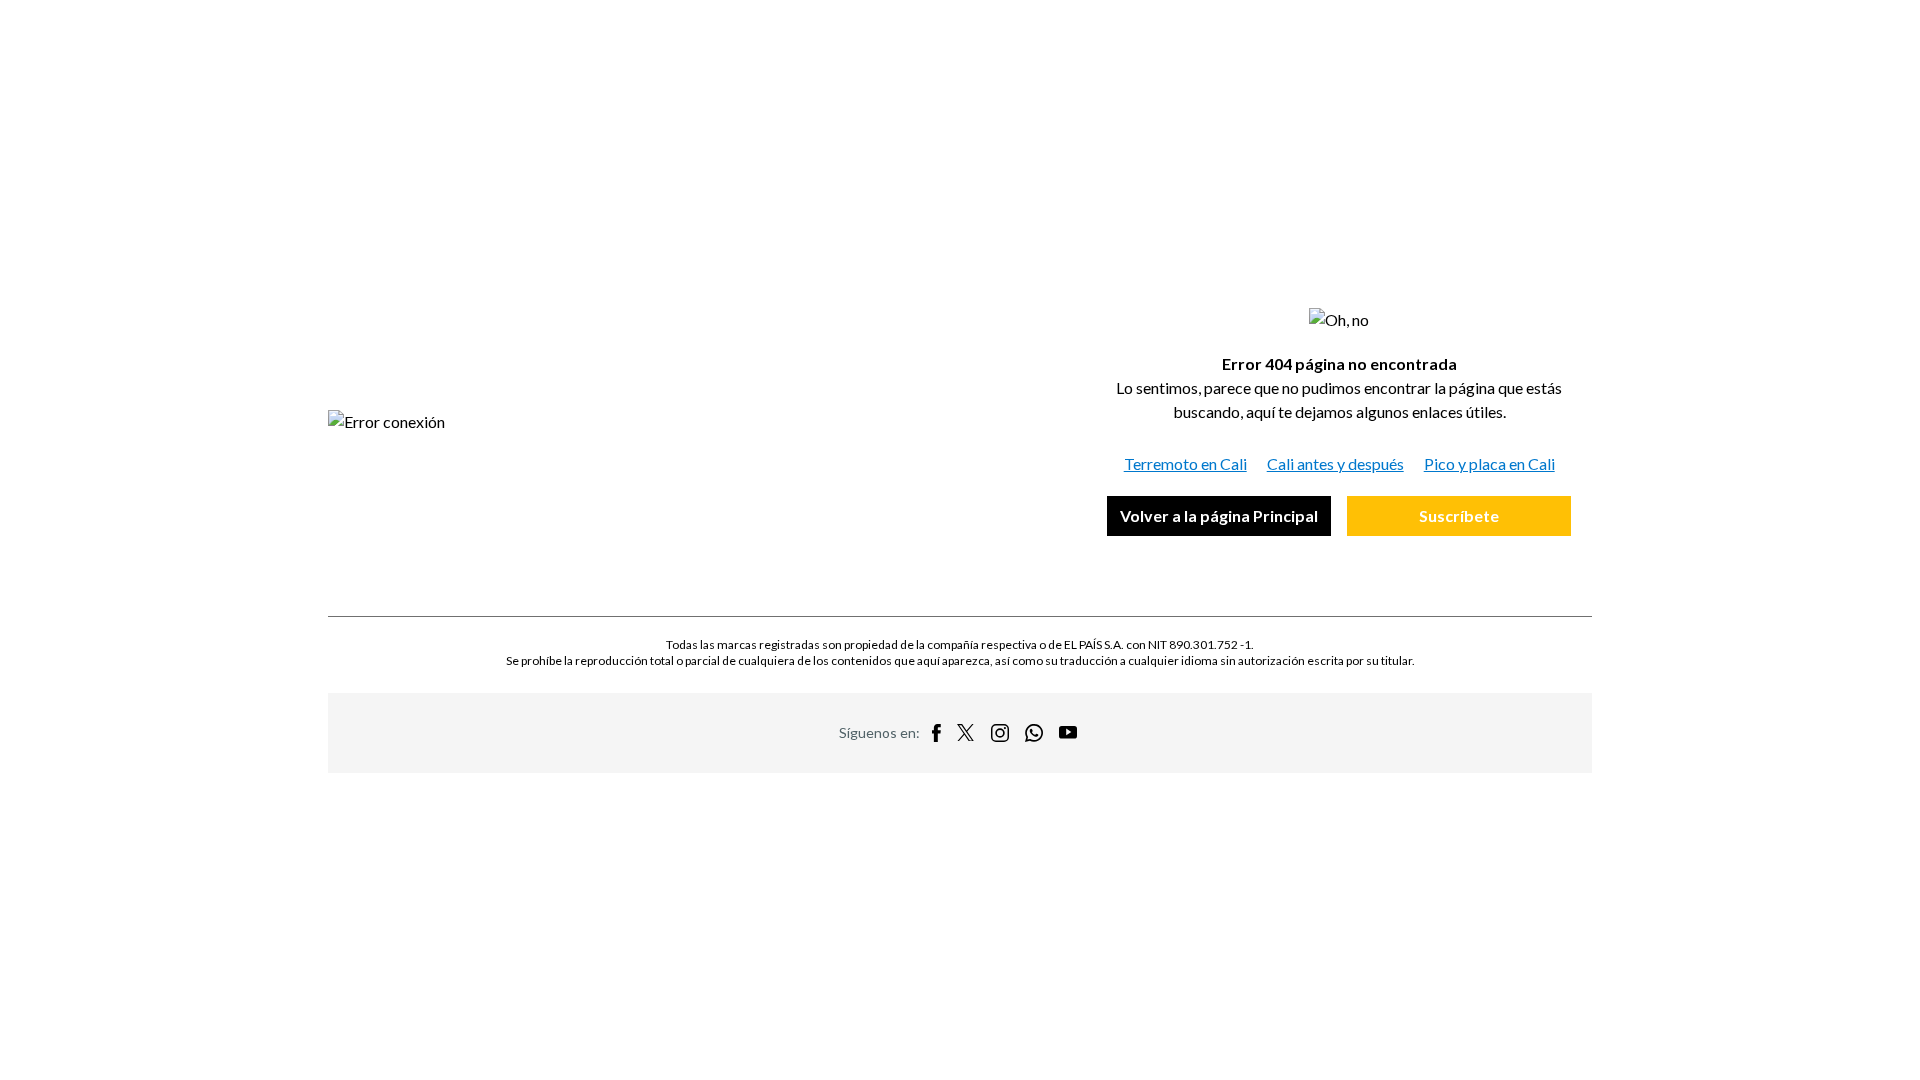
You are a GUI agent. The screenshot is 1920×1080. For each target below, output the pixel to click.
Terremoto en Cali (1185, 463)
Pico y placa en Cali (1489, 463)
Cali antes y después (1335, 463)
